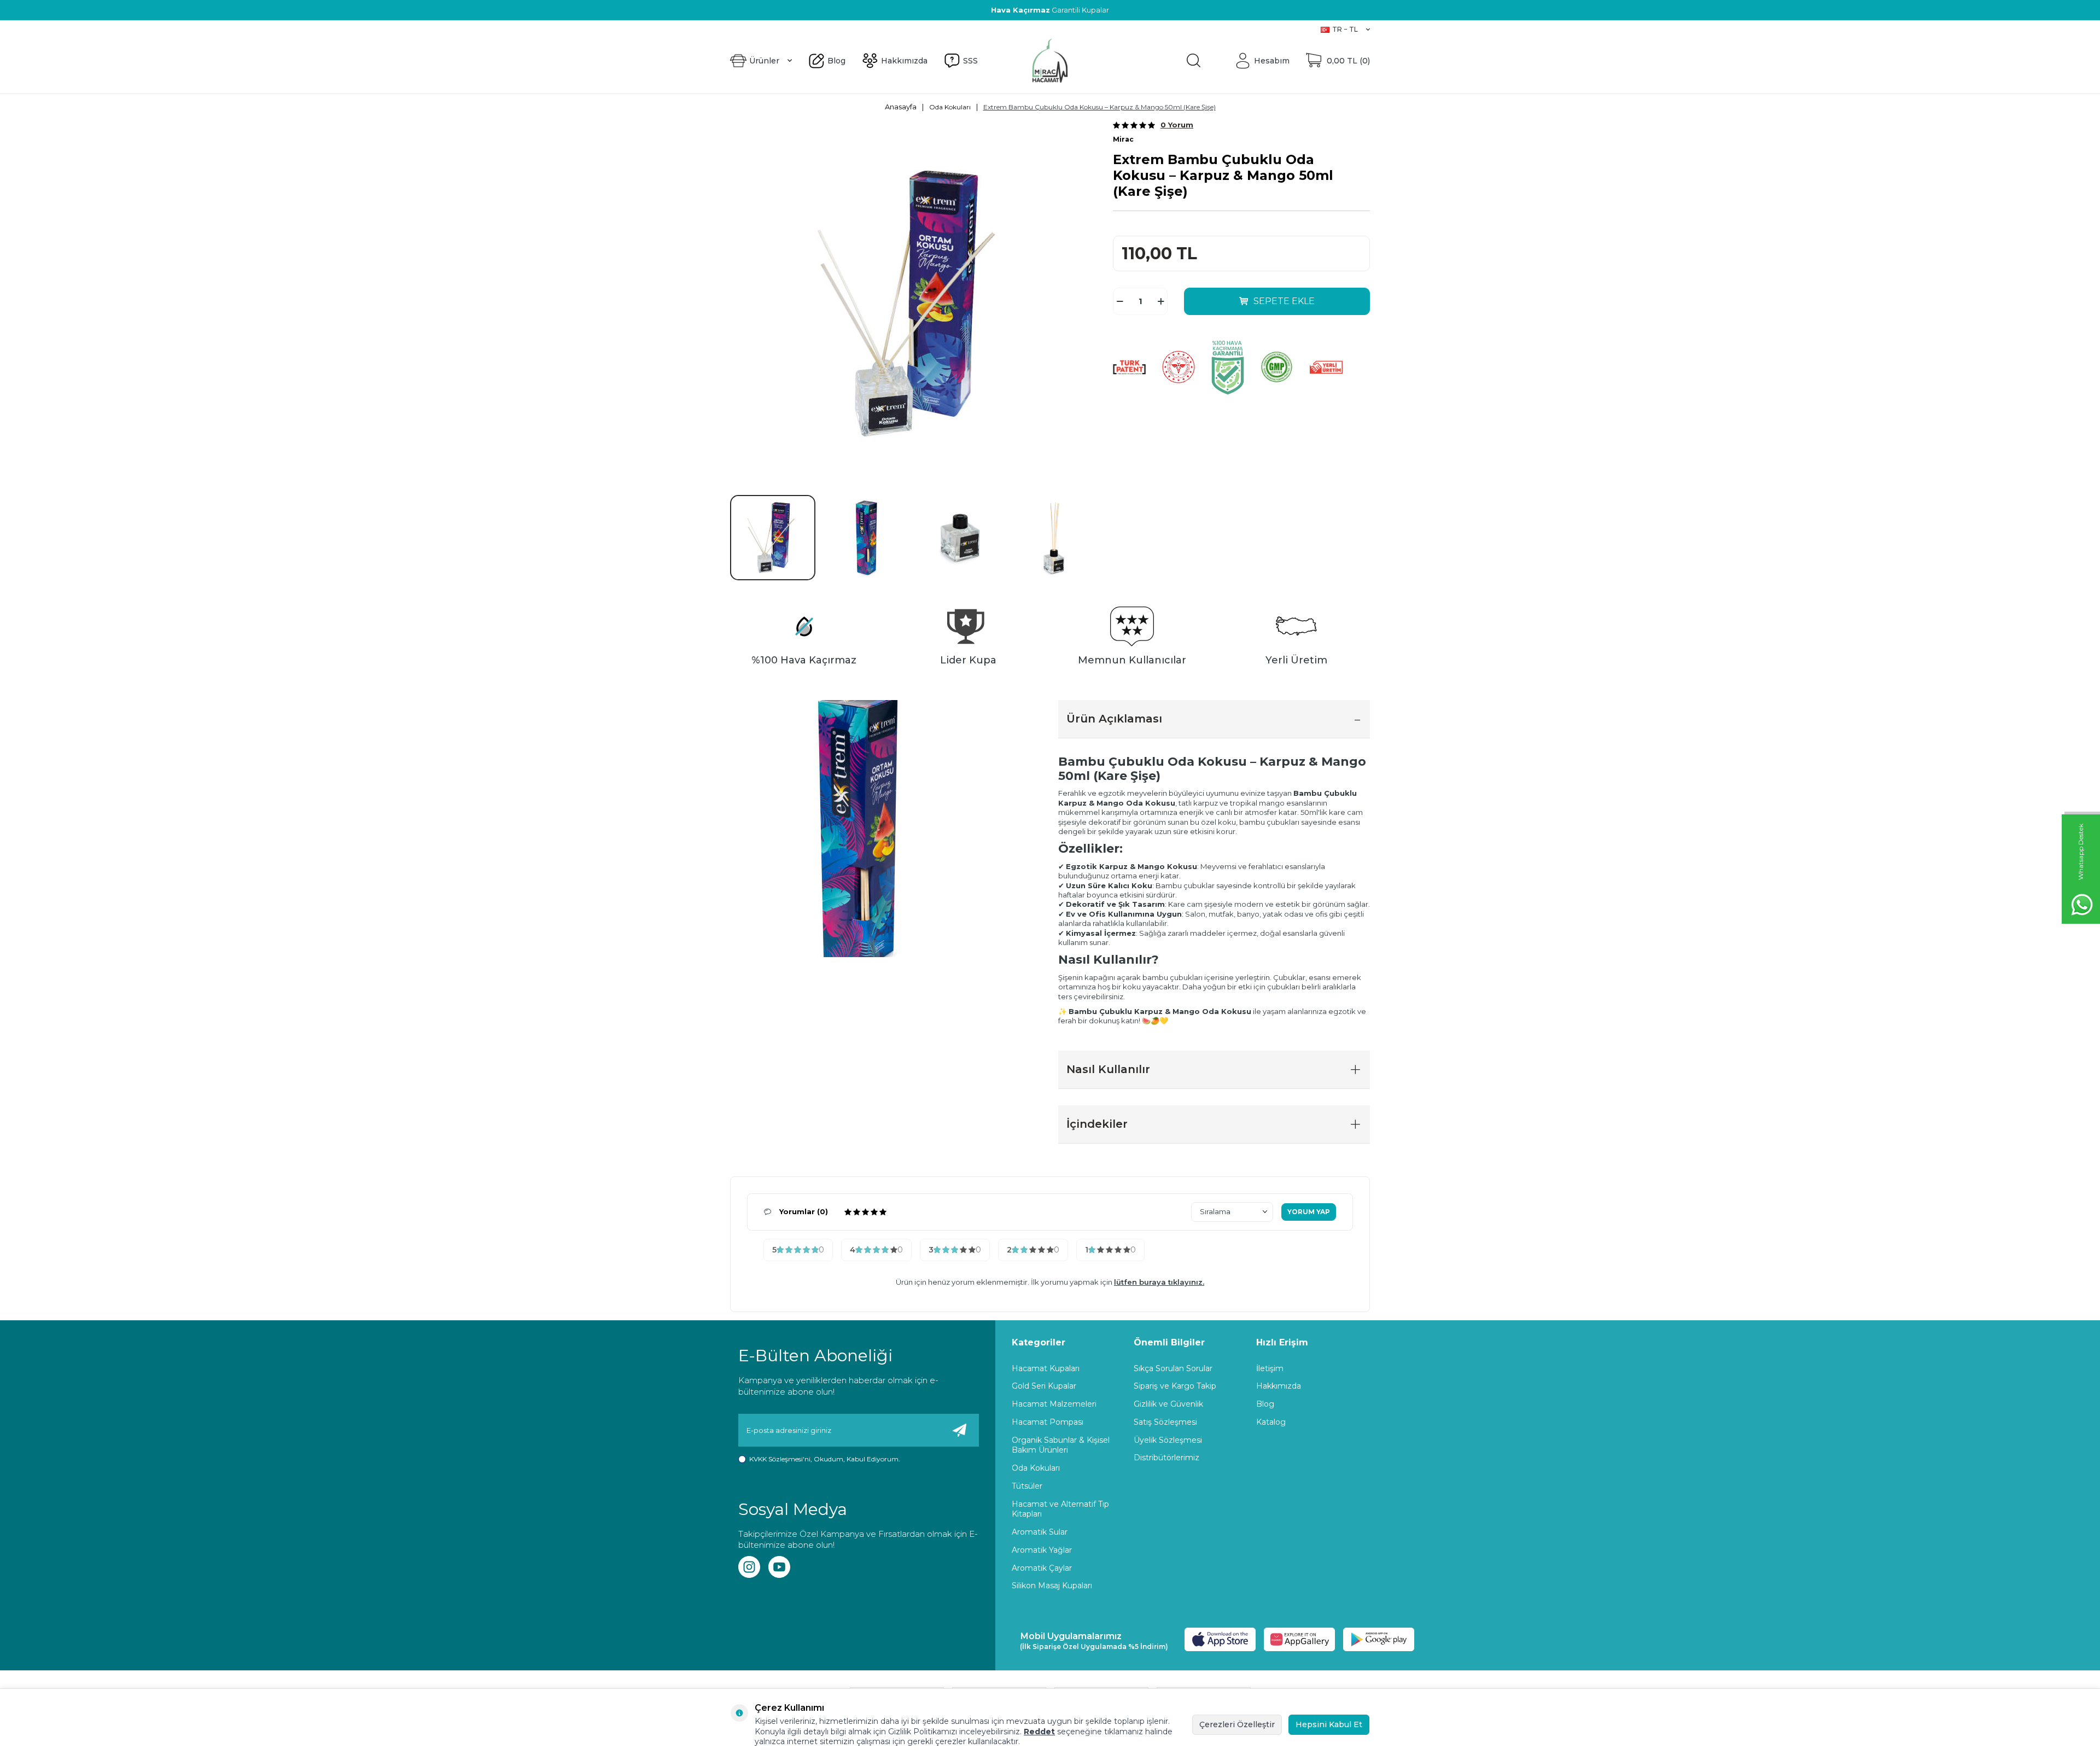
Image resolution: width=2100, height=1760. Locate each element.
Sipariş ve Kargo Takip (1175, 1386)
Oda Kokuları (950, 107)
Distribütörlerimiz (1166, 1458)
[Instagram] (749, 1567)
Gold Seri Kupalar (1044, 1386)
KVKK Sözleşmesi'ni (780, 1459)
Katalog (1271, 1422)
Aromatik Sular (1040, 1532)
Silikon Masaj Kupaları (1052, 1586)
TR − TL (1345, 29)
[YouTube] (779, 1567)
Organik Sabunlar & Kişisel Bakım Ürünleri (1061, 1445)
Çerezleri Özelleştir (1237, 1724)
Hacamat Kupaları (1046, 1368)
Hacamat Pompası (1048, 1422)
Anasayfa (901, 107)
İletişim (1270, 1368)
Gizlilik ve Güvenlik (1168, 1404)
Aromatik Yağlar (1042, 1550)
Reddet (1039, 1732)
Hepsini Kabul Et (1329, 1724)
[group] (913, 304)
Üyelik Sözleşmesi (1168, 1440)
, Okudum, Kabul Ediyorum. (825, 1459)
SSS (813, 29)
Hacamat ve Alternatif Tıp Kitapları (1060, 1509)
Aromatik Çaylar (1042, 1568)
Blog (739, 29)
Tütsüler (1027, 1486)
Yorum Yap (1309, 1212)
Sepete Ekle (1284, 301)
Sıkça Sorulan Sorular (1173, 1368)
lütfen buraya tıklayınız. (1159, 1282)
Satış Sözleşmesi (1165, 1422)
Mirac (1123, 139)
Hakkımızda (777, 29)
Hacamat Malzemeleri (1054, 1404)
